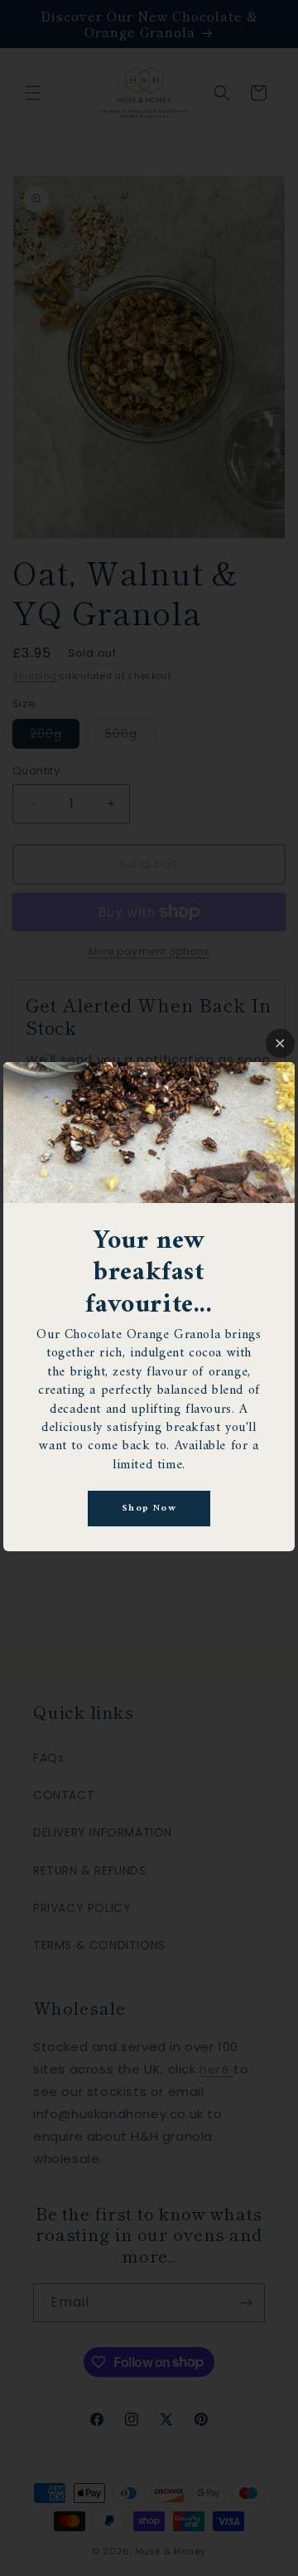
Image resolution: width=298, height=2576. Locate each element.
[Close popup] (280, 1043)
